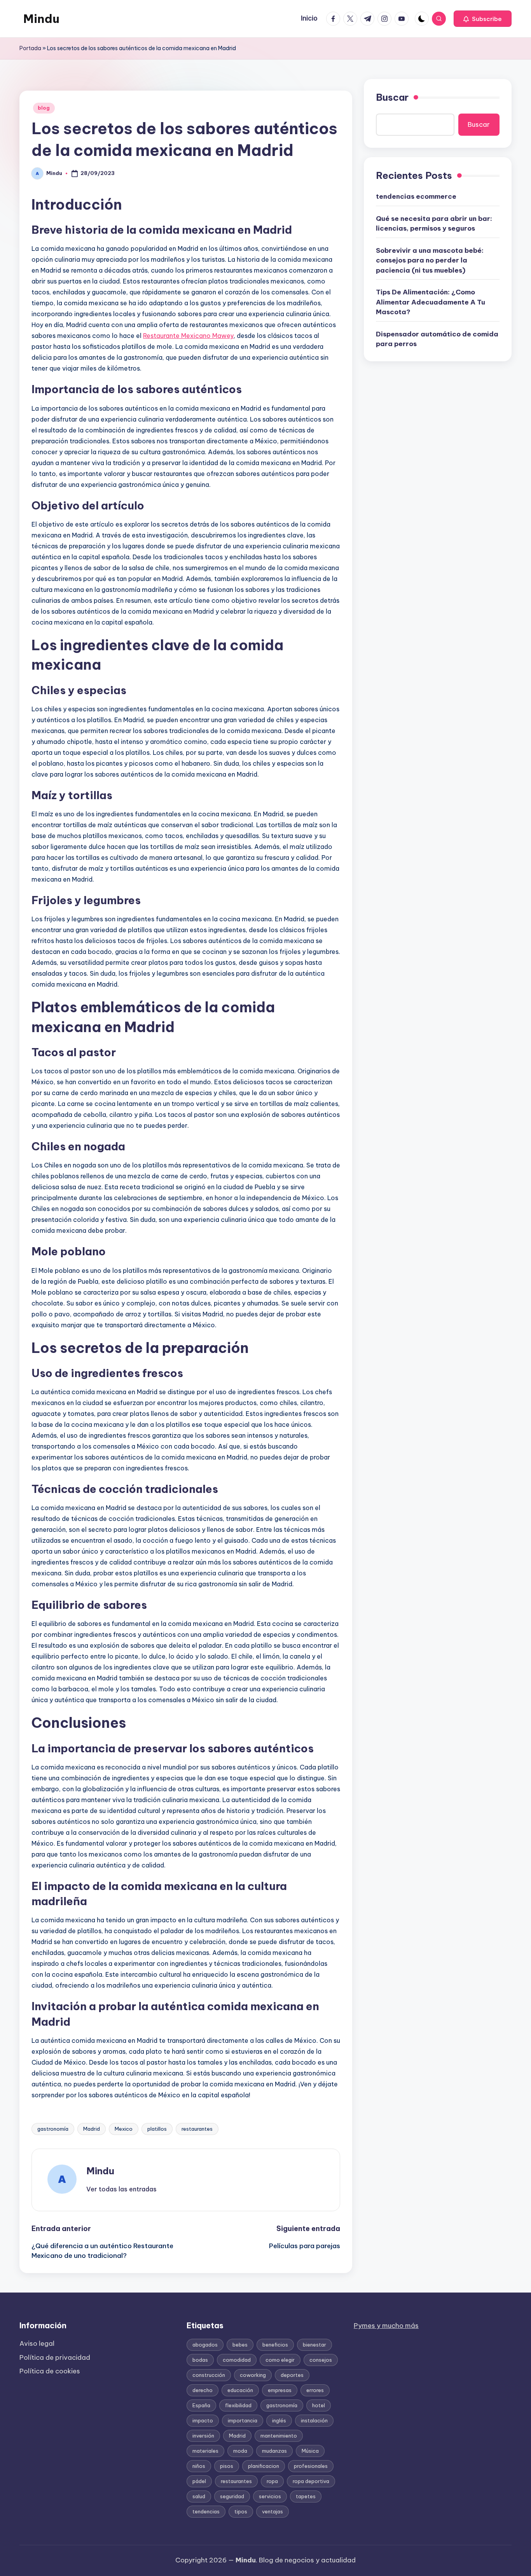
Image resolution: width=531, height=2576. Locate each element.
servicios (270, 2496)
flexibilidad (238, 2405)
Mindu (41, 19)
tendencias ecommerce (416, 196)
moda (240, 2451)
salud (199, 2496)
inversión (203, 2436)
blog (44, 108)
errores (315, 2390)
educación (240, 2390)
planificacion (264, 2466)
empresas (280, 2390)
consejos (321, 2360)
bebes (240, 2345)
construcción (209, 2375)
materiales (205, 2451)
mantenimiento (279, 2436)
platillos (157, 2129)
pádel (199, 2481)
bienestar (314, 2345)
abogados (205, 2345)
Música (310, 2451)
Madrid (92, 2129)
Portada (30, 48)
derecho (203, 2390)
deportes (292, 2375)
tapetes (306, 2496)
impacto (203, 2420)
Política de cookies (50, 2371)
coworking (253, 2375)
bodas (200, 2360)
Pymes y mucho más (386, 2326)
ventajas (272, 2511)
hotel (319, 2405)
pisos (227, 2466)
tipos (241, 2511)
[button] (483, 19)
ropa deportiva (311, 2481)
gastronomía (53, 2129)
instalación (314, 2420)
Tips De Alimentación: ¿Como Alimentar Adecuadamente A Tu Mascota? (431, 302)
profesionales (311, 2466)
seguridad (232, 2496)
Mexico (124, 2129)
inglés (279, 2420)
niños (199, 2466)
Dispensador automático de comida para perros (437, 339)
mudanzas (274, 2451)
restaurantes (197, 2129)
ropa (272, 2481)
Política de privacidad (55, 2357)
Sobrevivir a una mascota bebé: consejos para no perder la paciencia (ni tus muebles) (430, 260)
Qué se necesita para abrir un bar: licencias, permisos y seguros (434, 224)
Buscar (392, 97)
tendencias (206, 2511)
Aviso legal (37, 2343)
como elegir (280, 2360)
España (201, 2405)
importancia (243, 2420)
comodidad (237, 2360)
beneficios (275, 2345)
